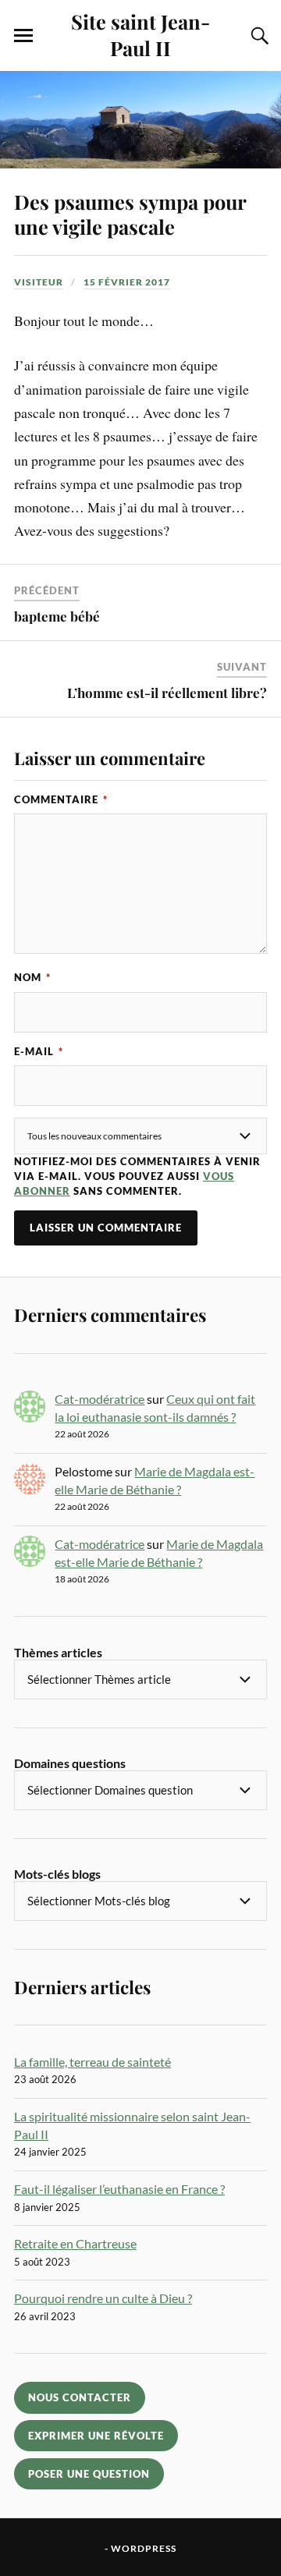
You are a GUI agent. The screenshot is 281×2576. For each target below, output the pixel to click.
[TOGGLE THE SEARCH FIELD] (258, 36)
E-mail (39, 1051)
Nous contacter (80, 2397)
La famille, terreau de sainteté (92, 2062)
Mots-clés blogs (57, 1874)
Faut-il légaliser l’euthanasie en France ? (119, 2189)
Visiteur (39, 282)
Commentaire (61, 799)
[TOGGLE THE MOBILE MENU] (23, 36)
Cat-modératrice (100, 1399)
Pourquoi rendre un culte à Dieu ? (103, 2298)
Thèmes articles (58, 1652)
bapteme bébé (57, 616)
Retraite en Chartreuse (75, 2243)
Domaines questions (70, 1763)
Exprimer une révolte (96, 2436)
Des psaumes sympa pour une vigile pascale (130, 214)
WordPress (144, 2548)
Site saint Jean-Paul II (140, 34)
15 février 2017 (127, 282)
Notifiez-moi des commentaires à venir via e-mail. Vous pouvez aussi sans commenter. (137, 1176)
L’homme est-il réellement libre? (167, 693)
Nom (32, 977)
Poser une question (89, 2474)
